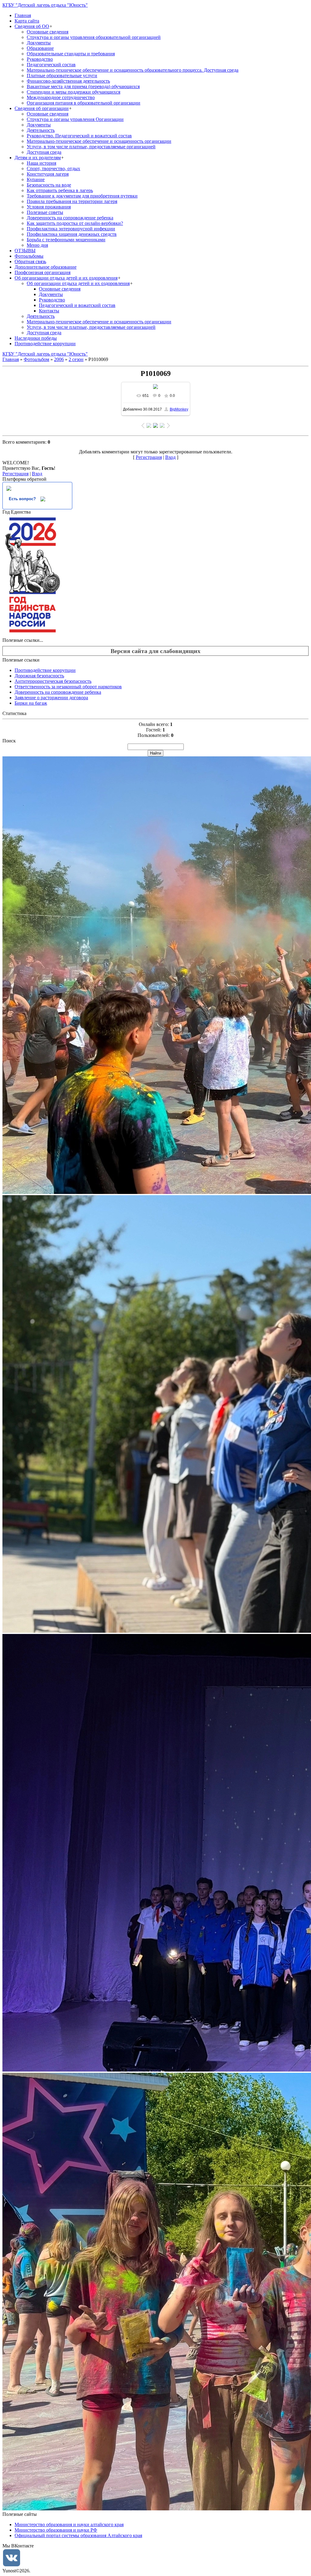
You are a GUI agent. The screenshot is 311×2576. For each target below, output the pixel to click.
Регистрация (149, 457)
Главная (11, 359)
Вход (170, 457)
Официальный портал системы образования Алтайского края (78, 2535)
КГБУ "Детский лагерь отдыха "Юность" (45, 5)
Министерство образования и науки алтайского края (69, 2524)
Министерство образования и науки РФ (56, 2530)
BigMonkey (179, 409)
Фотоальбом (36, 359)
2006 (59, 359)
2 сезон (76, 359)
